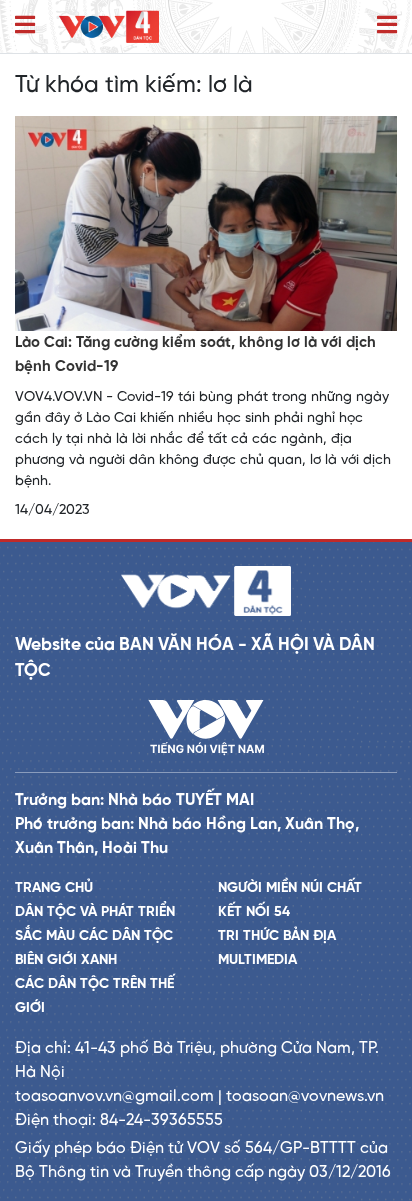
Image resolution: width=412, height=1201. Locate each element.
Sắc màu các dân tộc (94, 936)
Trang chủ (54, 888)
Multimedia (257, 960)
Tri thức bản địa (277, 936)
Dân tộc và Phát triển (95, 912)
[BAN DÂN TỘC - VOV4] (109, 26)
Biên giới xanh (66, 960)
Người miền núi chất (290, 888)
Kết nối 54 (254, 912)
